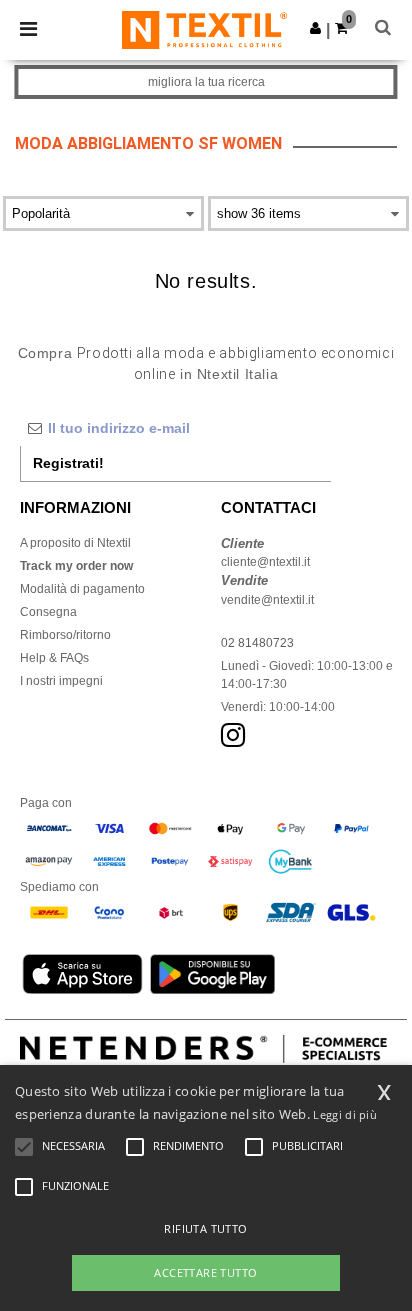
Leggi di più (345, 1114)
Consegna (48, 612)
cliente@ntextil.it (265, 562)
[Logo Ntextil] (204, 29)
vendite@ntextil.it (267, 600)
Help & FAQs (54, 658)
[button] (315, 28)
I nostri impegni (61, 681)
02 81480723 (257, 643)
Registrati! (68, 463)
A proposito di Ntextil (75, 543)
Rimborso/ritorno (65, 635)
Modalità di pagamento (82, 589)
